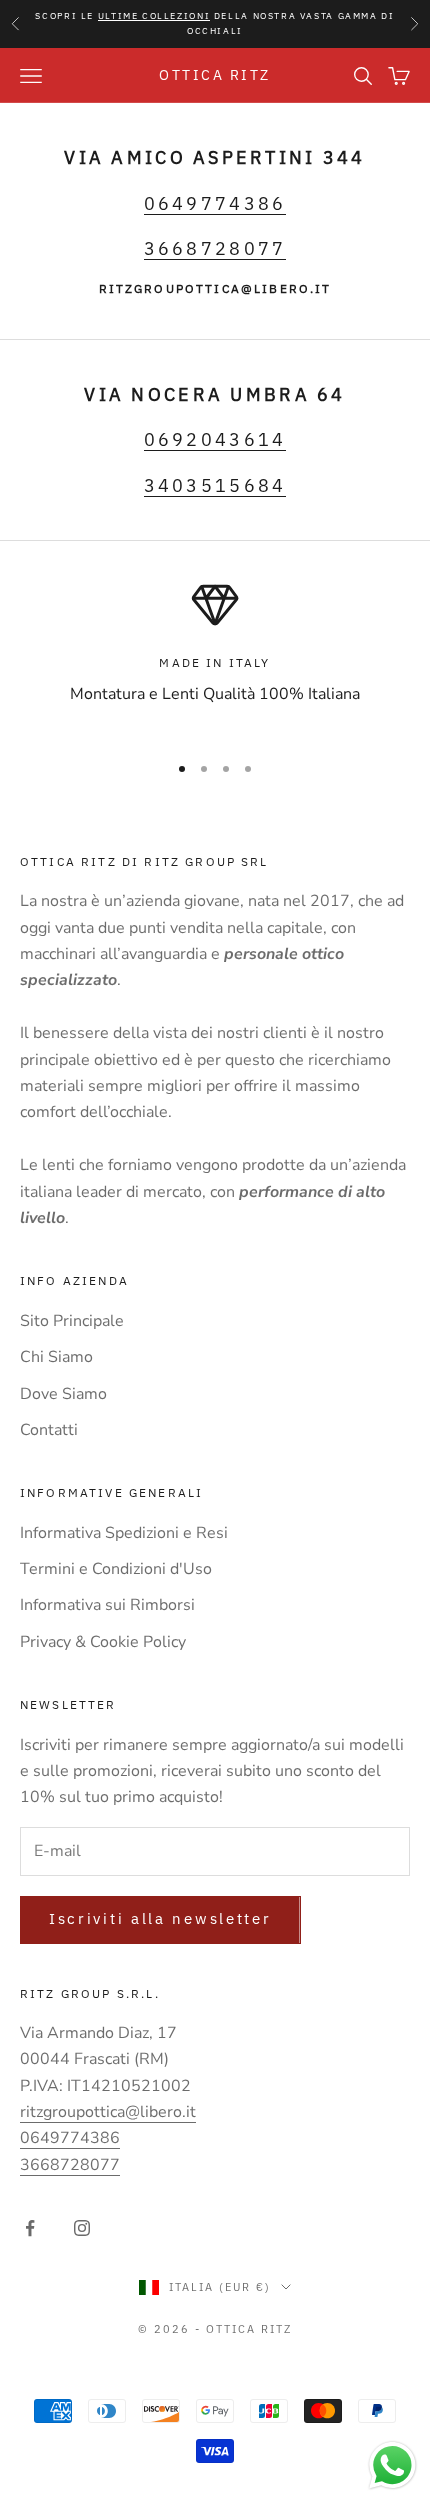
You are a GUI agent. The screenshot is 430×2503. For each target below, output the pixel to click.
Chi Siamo (56, 1357)
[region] (215, 657)
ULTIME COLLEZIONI (154, 15)
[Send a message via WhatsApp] (392, 2465)
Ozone (325, 2366)
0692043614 (215, 439)
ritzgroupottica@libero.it (108, 2112)
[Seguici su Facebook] (30, 2228)
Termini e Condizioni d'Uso (116, 1569)
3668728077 (215, 248)
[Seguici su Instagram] (82, 2228)
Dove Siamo (63, 1394)
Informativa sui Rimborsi (107, 1605)
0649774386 (215, 203)
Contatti (49, 1430)
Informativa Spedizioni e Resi (124, 1533)
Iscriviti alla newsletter (160, 1918)
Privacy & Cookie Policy (103, 1642)
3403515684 (215, 485)
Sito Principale (72, 1321)
